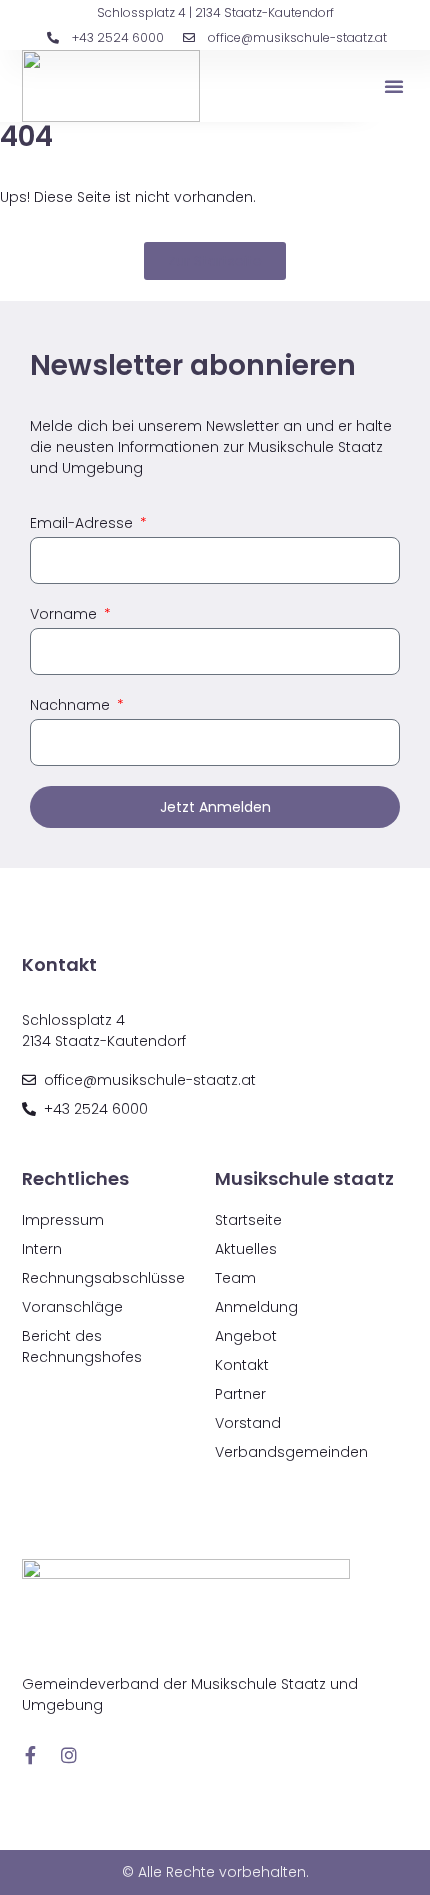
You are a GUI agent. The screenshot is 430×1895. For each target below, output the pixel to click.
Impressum (63, 1220)
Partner (240, 1394)
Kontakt (242, 1365)
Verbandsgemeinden (291, 1452)
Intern (42, 1249)
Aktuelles (246, 1249)
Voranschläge (72, 1307)
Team (235, 1278)
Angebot (246, 1336)
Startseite (248, 1220)
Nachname (72, 705)
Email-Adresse (83, 523)
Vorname (65, 614)
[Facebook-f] (31, 1755)
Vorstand (248, 1423)
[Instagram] (69, 1755)
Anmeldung (256, 1307)
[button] (394, 86)
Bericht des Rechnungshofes (82, 1346)
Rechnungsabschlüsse (103, 1278)
